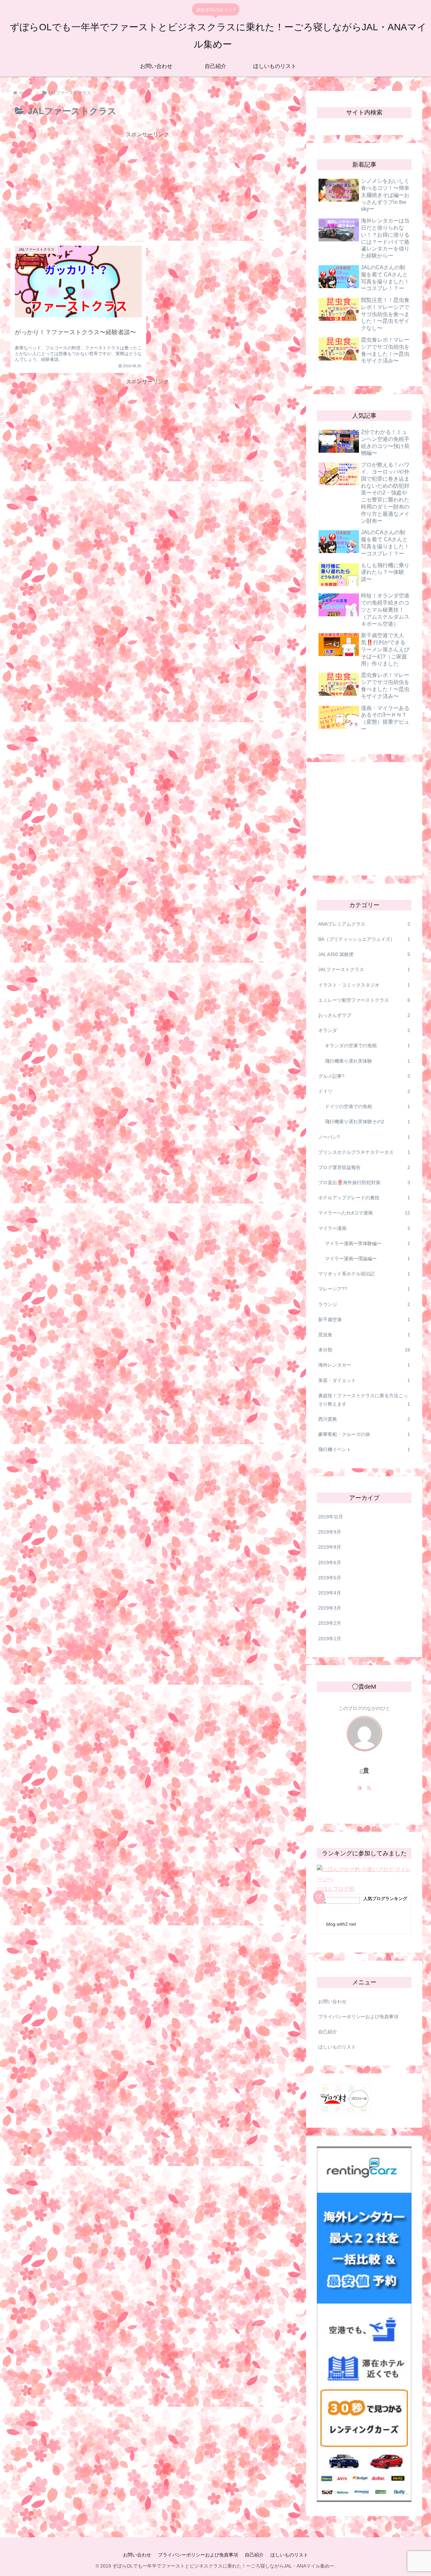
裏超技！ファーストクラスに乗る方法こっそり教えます (364, 1400)
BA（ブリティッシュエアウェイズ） (364, 939)
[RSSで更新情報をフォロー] (369, 1788)
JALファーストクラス (364, 969)
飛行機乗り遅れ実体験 (368, 1061)
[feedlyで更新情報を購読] (360, 1788)
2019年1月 (330, 1639)
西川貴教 (364, 1419)
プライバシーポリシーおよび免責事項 (358, 2017)
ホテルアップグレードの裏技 (364, 1198)
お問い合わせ (332, 2001)
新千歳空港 (364, 1319)
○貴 (364, 1771)
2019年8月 (330, 1547)
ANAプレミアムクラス (364, 924)
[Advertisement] (147, 187)
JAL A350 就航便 (364, 954)
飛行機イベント (364, 1449)
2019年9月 (330, 1532)
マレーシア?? (364, 1289)
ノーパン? (364, 1137)
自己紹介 (328, 2032)
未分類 (364, 1350)
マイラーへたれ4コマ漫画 (364, 1213)
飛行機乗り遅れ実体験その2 (368, 1122)
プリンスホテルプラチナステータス (364, 1152)
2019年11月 (331, 1517)
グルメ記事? (364, 1076)
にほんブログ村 (336, 1889)
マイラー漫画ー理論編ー (368, 1259)
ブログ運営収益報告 (364, 1167)
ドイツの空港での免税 (368, 1106)
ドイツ (364, 1091)
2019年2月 (330, 1623)
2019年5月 (330, 1578)
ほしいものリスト (337, 2047)
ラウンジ (364, 1304)
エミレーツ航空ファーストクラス (364, 1000)
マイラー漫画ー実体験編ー (368, 1243)
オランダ (364, 1030)
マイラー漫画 (364, 1228)
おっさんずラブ (364, 1015)
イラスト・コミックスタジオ (364, 985)
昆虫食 (364, 1335)
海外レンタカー (364, 1365)
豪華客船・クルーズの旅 (364, 1434)
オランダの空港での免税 (368, 1045)
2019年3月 (330, 1608)
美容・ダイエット (364, 1380)
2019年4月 (330, 1593)
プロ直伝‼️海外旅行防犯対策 (364, 1182)
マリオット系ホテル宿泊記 (364, 1274)
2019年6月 (330, 1562)
